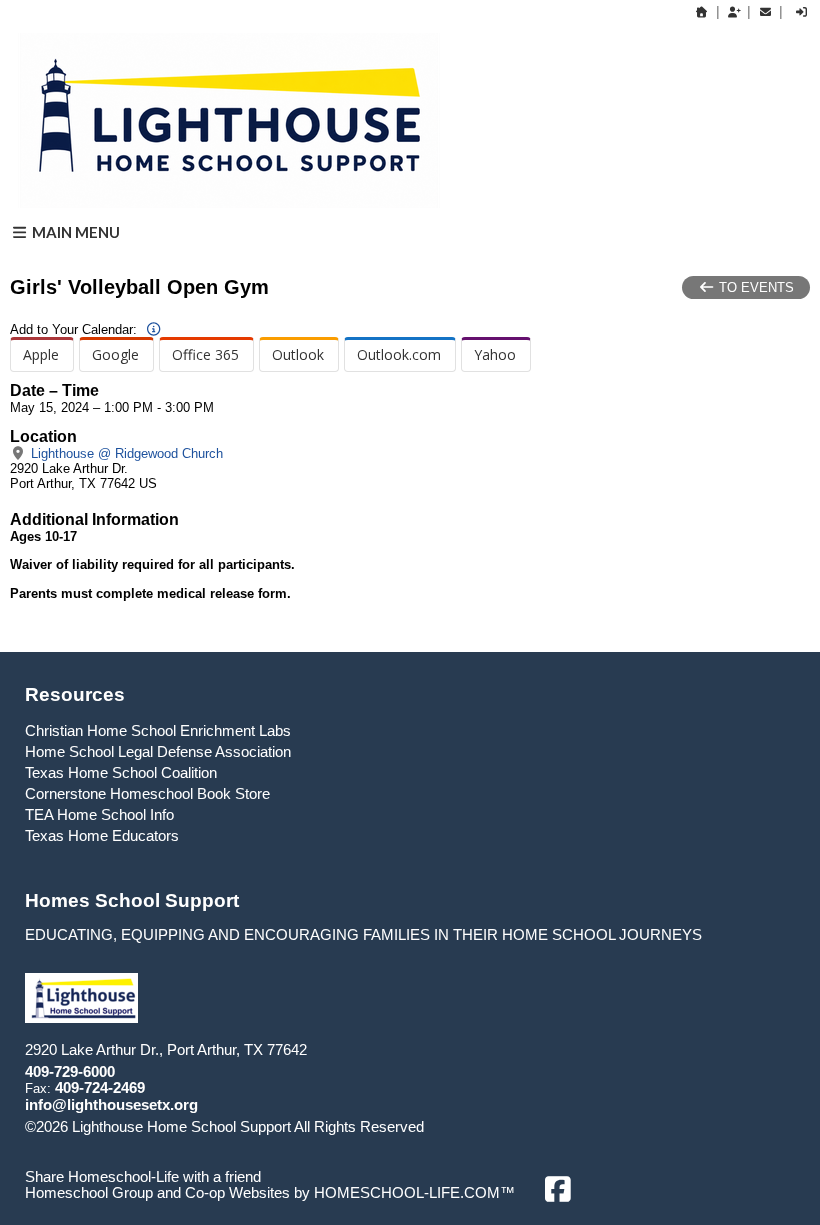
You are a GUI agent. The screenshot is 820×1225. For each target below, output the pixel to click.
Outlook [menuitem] (298, 354)
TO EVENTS (754, 287)
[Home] (702, 12)
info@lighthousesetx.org (111, 1105)
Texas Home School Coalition (121, 773)
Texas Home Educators (102, 836)
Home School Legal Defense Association (158, 752)
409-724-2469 (100, 1088)
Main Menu (74, 232)
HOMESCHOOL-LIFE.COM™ (414, 1193)
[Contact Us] (765, 12)
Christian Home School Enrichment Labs (158, 731)
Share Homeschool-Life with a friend (143, 1177)
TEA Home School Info (99, 815)
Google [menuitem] (115, 354)
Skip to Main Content (511, 1127)
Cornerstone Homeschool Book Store (147, 794)
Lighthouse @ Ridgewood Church (125, 453)
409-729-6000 (70, 1072)
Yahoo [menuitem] (495, 354)
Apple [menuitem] (41, 354)
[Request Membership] (734, 12)
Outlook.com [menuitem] (399, 354)
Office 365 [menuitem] (205, 354)
